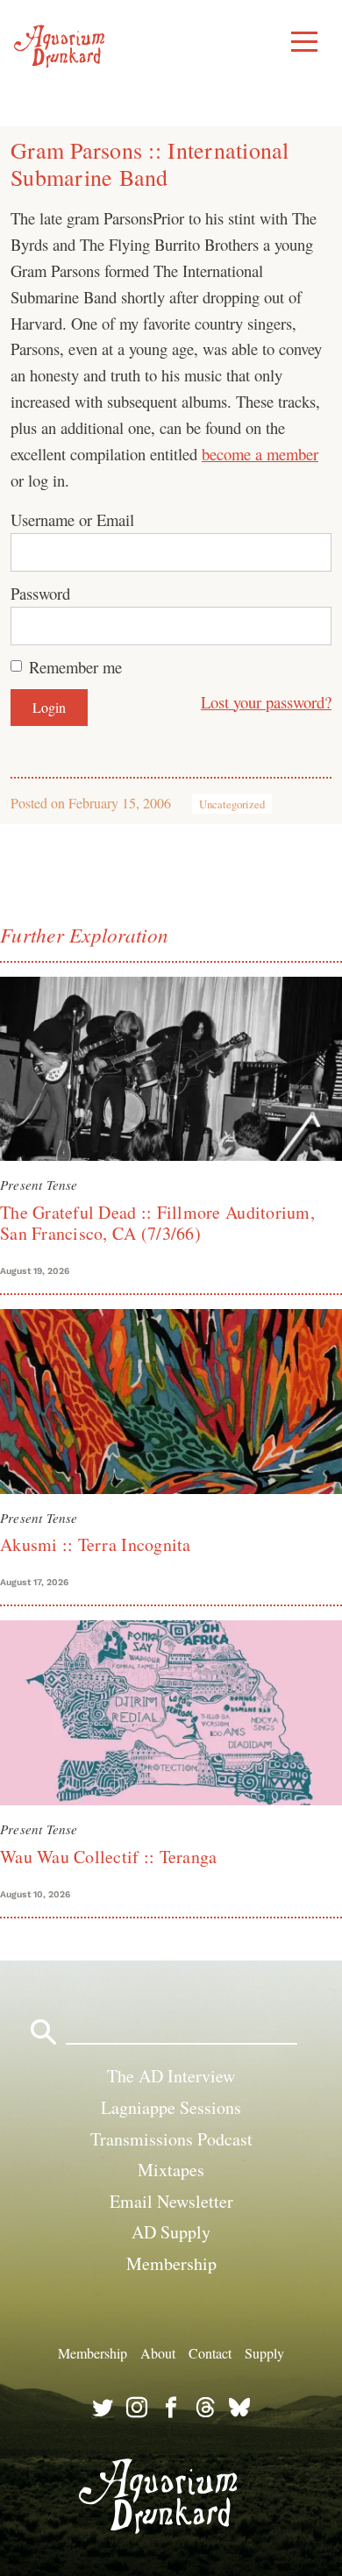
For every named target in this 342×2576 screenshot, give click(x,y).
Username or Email (72, 519)
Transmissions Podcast (171, 2139)
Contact (210, 2353)
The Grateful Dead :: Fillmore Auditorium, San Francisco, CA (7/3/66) (157, 1223)
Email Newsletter (171, 2201)
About (158, 2353)
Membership (171, 2263)
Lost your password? (266, 702)
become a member (260, 454)
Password (40, 593)
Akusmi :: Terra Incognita (96, 1544)
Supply (264, 2353)
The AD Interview (171, 2076)
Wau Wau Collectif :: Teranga (108, 1857)
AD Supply (171, 2232)
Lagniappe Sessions (171, 2107)
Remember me (75, 667)
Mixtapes (171, 2170)
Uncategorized (232, 804)
